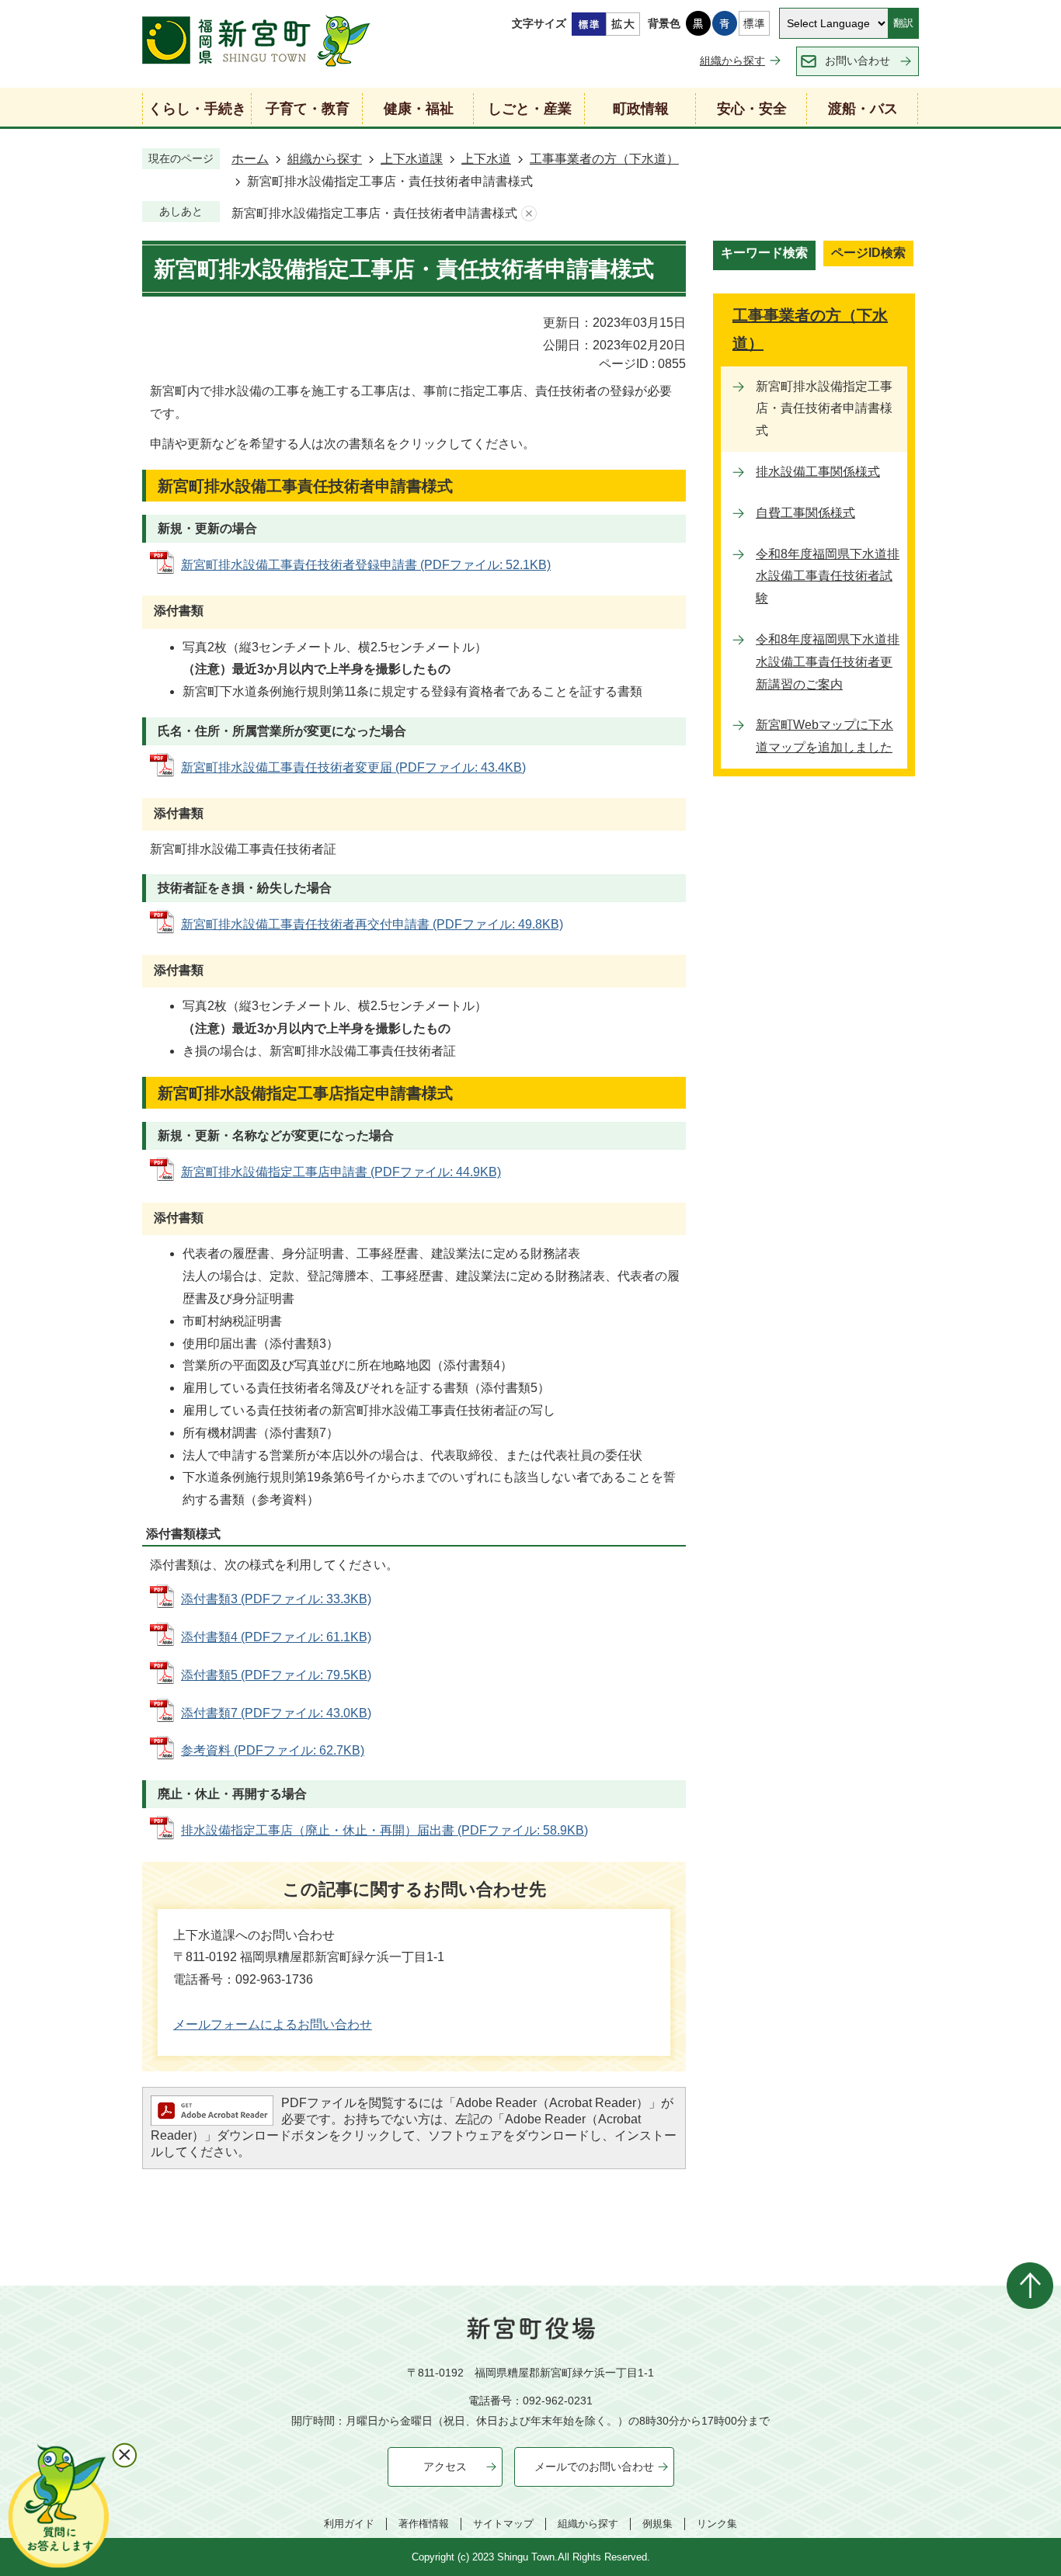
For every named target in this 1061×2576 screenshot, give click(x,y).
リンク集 (717, 2524)
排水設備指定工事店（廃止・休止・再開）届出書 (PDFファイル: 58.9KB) (384, 1830)
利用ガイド (349, 2524)
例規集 (657, 2524)
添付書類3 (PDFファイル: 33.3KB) (276, 1599)
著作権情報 (424, 2524)
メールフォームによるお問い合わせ (273, 2024)
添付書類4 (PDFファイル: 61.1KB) (276, 1637)
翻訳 (903, 23)
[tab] (764, 255)
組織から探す (732, 61)
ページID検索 (868, 253)
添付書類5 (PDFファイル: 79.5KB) (276, 1675)
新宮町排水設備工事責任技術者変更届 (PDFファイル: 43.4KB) (353, 767)
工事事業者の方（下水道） (604, 159)
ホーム (250, 159)
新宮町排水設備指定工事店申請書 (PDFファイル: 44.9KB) (341, 1172)
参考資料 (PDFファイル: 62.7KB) (273, 1750)
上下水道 (486, 159)
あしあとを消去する (529, 214)
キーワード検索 (764, 253)
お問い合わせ (857, 61)
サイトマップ (503, 2524)
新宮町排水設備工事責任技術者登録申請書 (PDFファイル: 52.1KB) (366, 565)
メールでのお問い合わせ (594, 2467)
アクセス (445, 2467)
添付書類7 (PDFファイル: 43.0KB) (276, 1713)
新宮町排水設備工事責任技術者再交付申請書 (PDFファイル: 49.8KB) (372, 924)
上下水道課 (412, 159)
